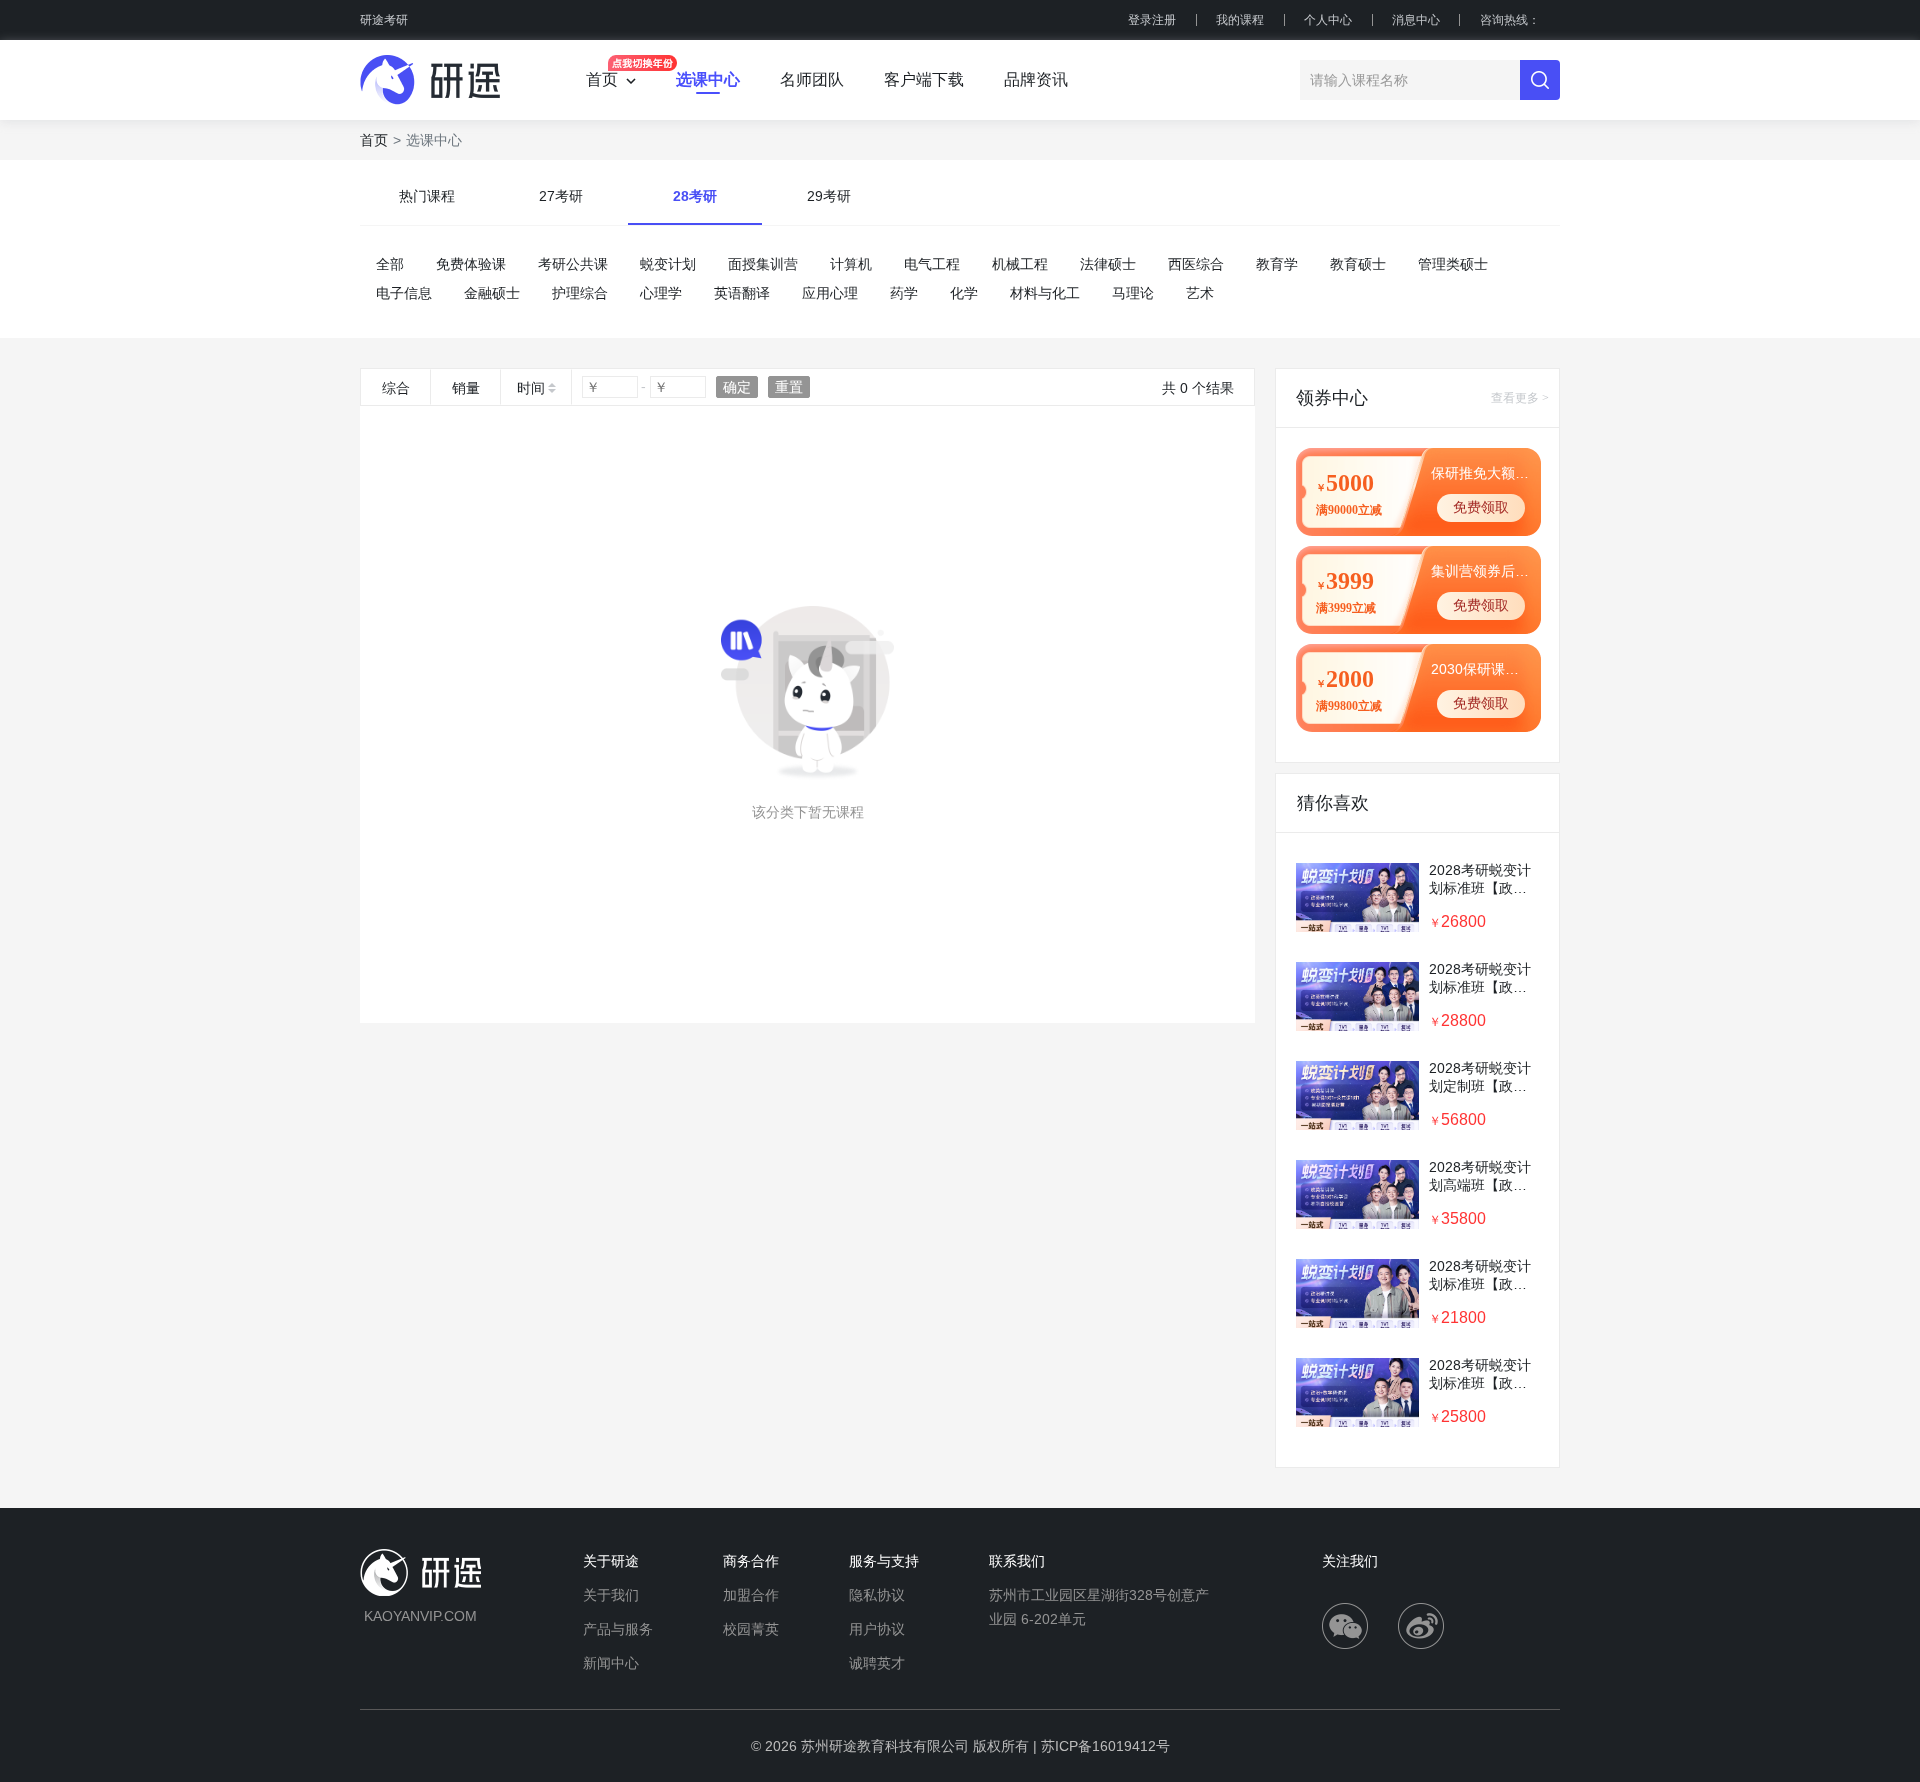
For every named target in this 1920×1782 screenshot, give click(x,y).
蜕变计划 (668, 264)
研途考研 (384, 20)
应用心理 (830, 293)
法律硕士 (1108, 264)
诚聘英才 (877, 1663)
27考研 (561, 196)
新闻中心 (611, 1663)
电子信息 (404, 293)
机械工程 (1020, 264)
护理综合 (580, 293)
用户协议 (877, 1629)
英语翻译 (742, 293)
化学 (964, 293)
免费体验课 (471, 264)
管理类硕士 (1453, 264)
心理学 (661, 293)
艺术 (1200, 293)
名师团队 (812, 79)
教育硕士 (1358, 264)
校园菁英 (751, 1629)
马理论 (1133, 293)
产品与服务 (618, 1629)
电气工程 (932, 264)
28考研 (695, 196)
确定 (737, 387)
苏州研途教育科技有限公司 (885, 1746)
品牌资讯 (1036, 79)
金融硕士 (492, 293)
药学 (904, 293)
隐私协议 (877, 1595)
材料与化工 (1045, 293)
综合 (396, 388)
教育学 (1277, 264)
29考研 (829, 196)
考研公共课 (573, 264)
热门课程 (427, 196)
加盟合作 (751, 1595)
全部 (390, 264)
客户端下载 (924, 79)
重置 (789, 387)
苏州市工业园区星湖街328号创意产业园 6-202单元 (1099, 1607)
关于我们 (611, 1595)
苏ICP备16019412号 (1105, 1746)
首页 (374, 140)
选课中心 (708, 79)
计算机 (851, 264)
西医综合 (1196, 264)
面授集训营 (763, 264)
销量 (466, 388)
